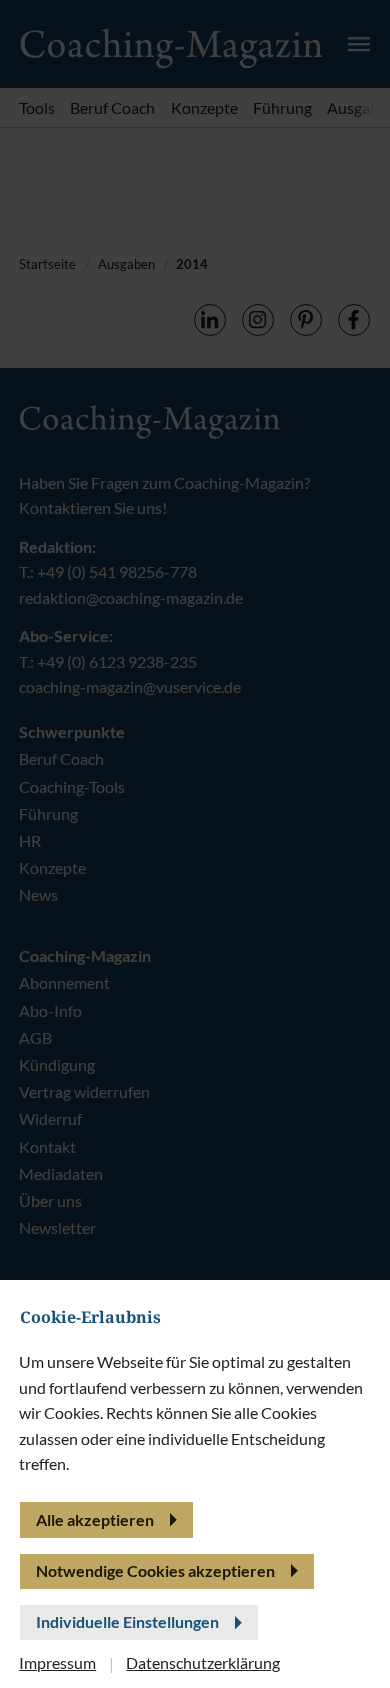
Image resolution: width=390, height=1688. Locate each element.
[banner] (195, 844)
